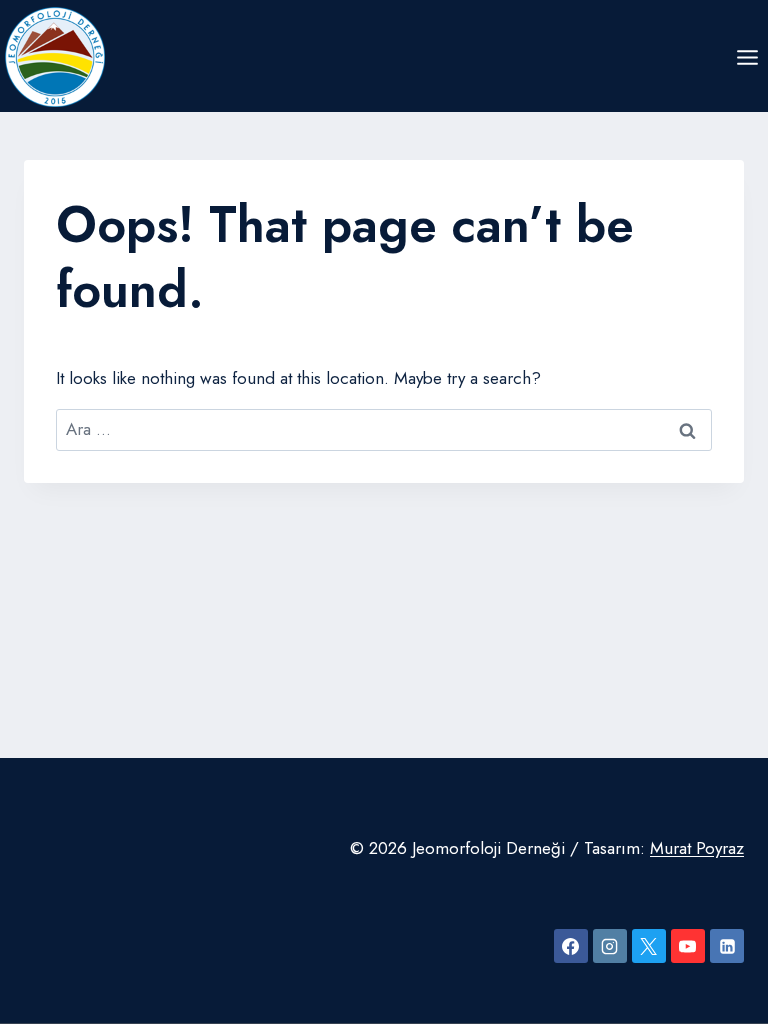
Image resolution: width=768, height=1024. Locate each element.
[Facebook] (571, 946)
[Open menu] (747, 57)
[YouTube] (688, 946)
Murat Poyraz (697, 848)
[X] (649, 946)
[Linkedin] (727, 946)
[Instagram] (610, 946)
